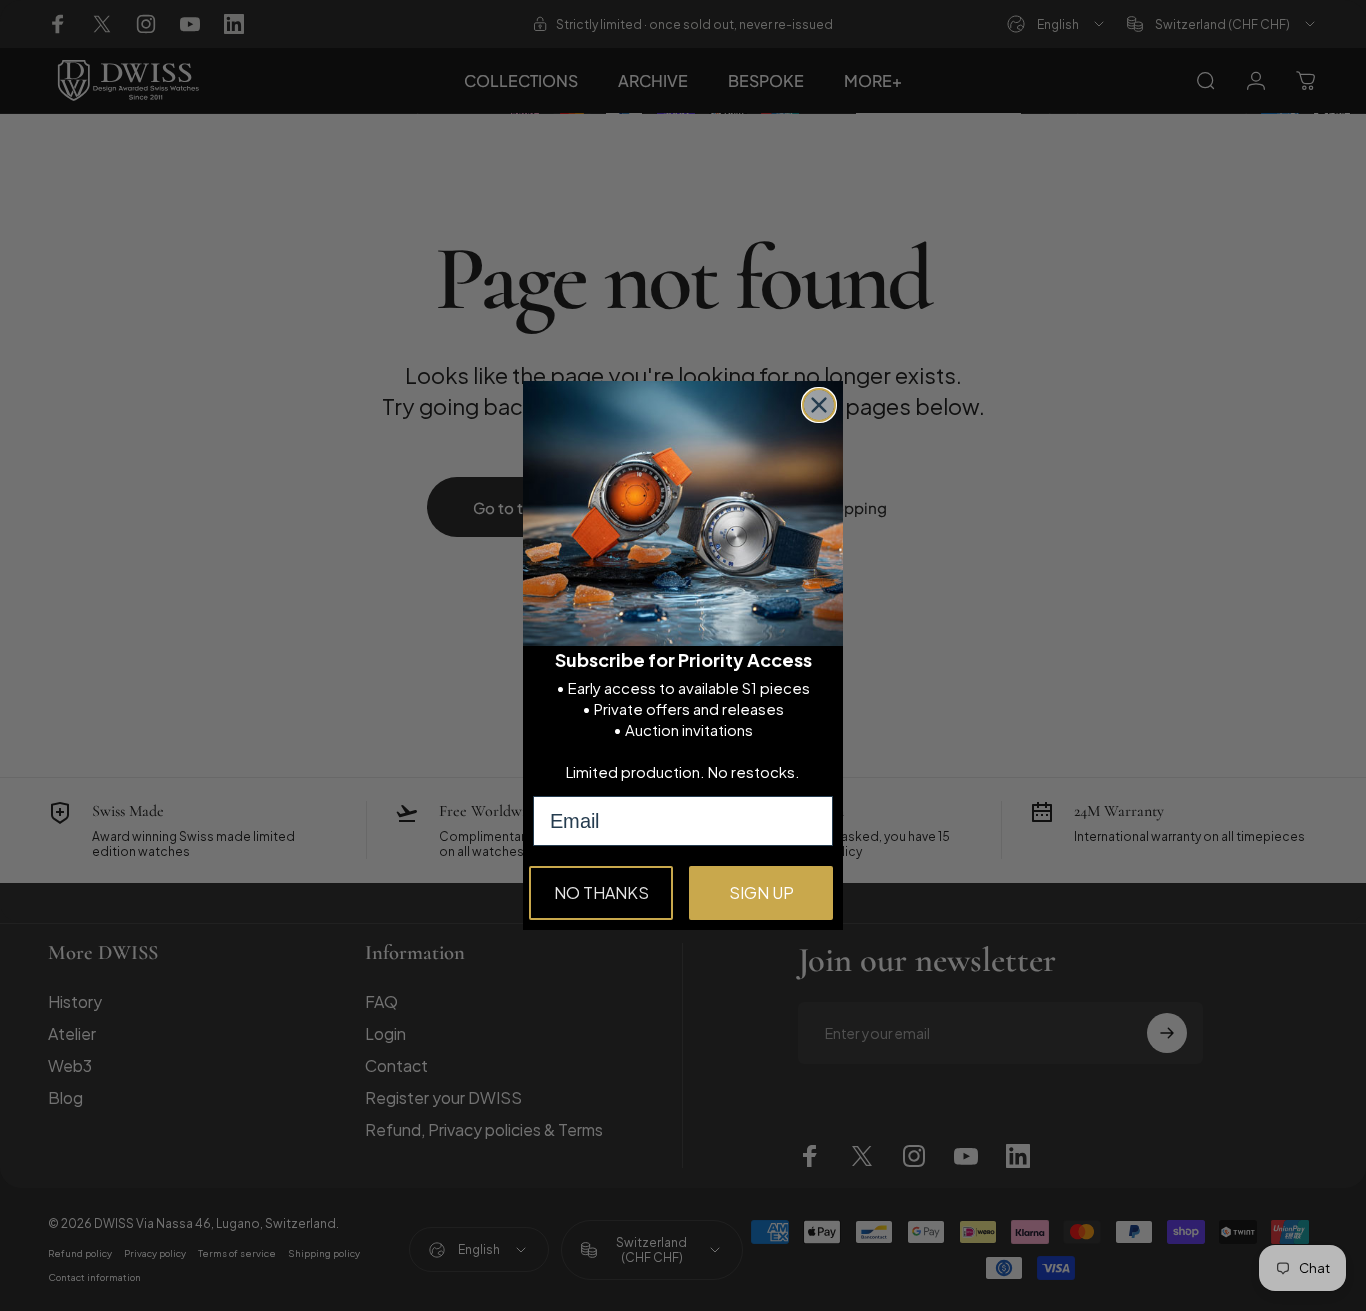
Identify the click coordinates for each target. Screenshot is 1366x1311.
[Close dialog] (819, 405)
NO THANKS (601, 892)
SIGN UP (761, 892)
